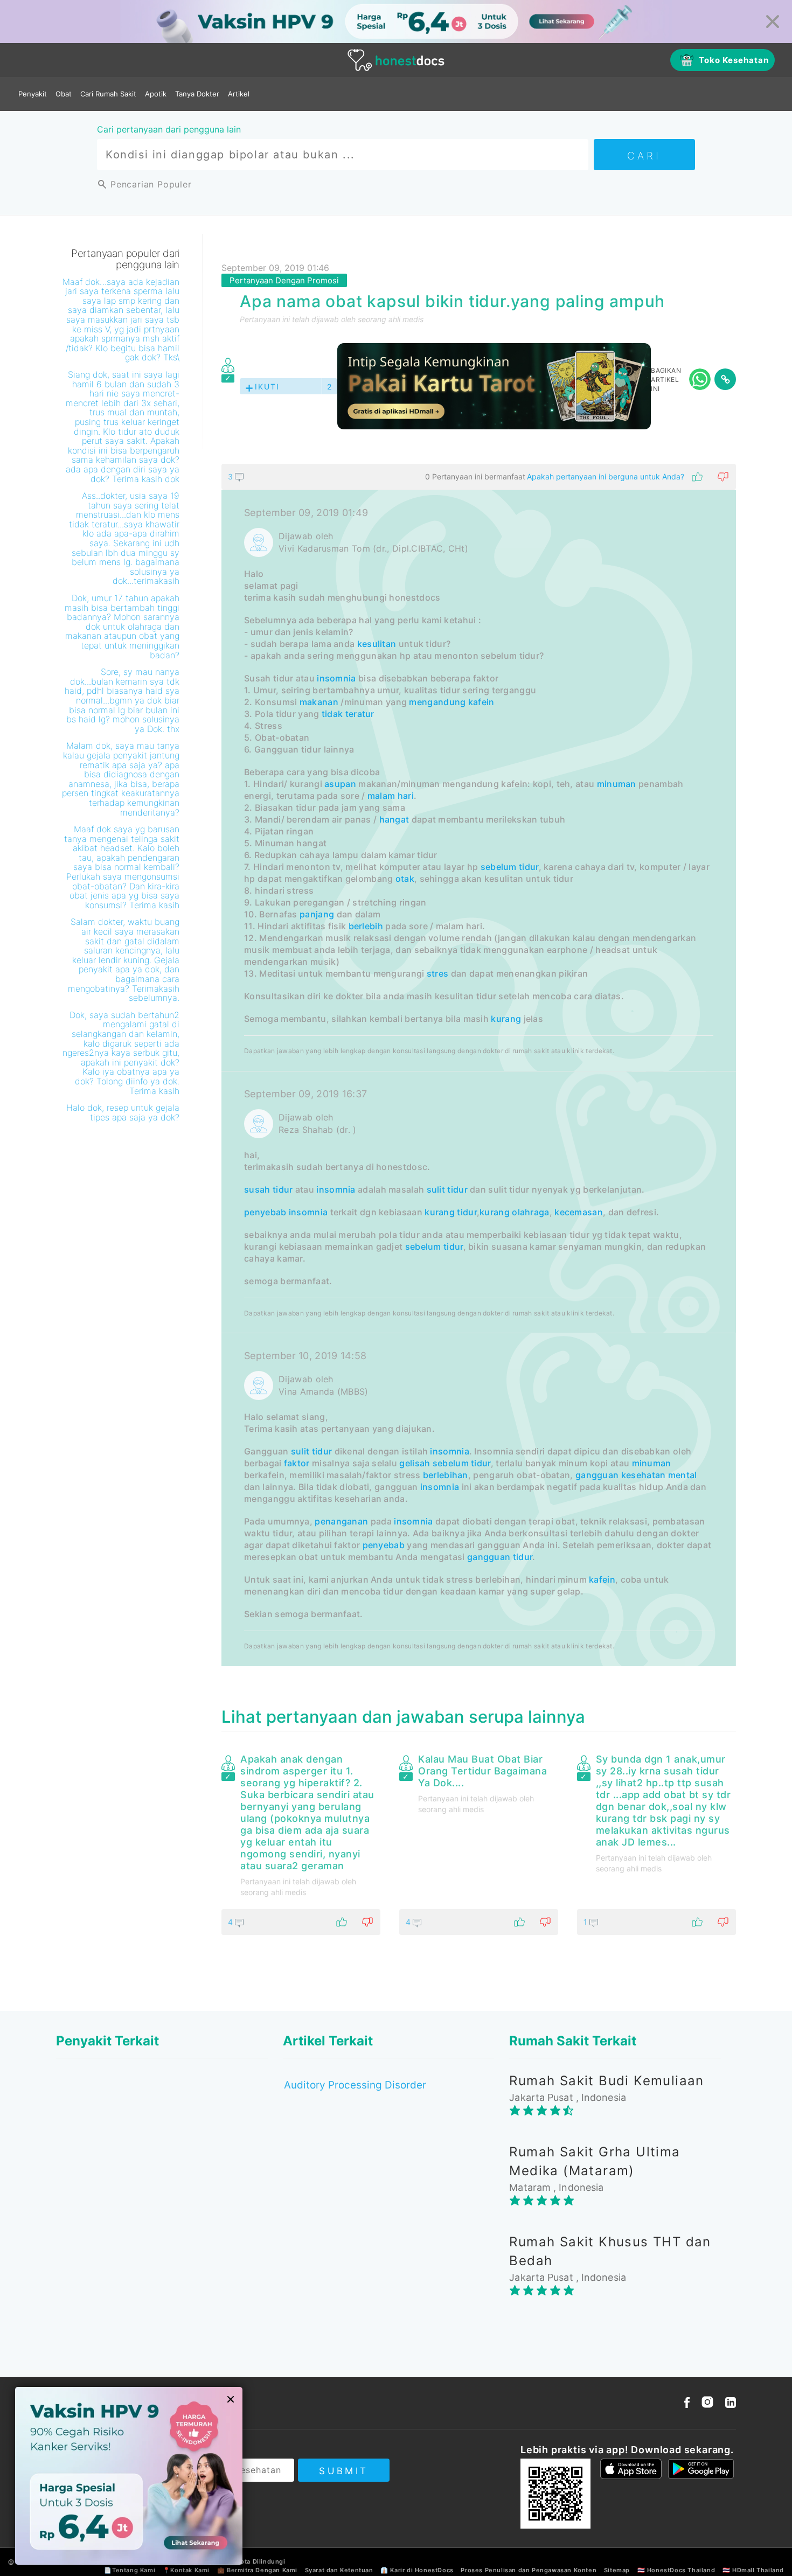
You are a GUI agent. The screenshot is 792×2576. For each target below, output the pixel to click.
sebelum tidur (510, 867)
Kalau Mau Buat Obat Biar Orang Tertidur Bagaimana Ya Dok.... (482, 1771)
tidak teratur (348, 714)
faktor (297, 1463)
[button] (479, 477)
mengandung (437, 702)
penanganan (341, 1521)
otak (405, 879)
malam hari (391, 796)
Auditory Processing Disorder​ (355, 2085)
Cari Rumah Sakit (108, 94)
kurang (506, 1019)
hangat (394, 819)
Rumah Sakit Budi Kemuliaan (606, 2081)
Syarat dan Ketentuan (339, 2570)
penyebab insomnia (286, 1212)
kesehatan (644, 1475)
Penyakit (33, 94)
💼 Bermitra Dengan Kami (257, 2570)
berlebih (366, 926)
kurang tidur (451, 1212)
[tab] (479, 1065)
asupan (340, 784)
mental (683, 1475)
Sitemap (617, 2570)
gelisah (415, 1463)
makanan (319, 702)
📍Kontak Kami (186, 2570)
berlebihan (446, 1475)
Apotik (156, 94)
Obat (64, 94)
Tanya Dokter (197, 94)
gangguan (597, 1475)
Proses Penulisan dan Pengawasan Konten (529, 2570)
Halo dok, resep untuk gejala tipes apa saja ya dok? (123, 1112)
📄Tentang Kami (130, 2570)
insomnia (336, 678)
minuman (617, 784)
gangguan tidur (500, 1557)
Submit (343, 2471)
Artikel (239, 94)
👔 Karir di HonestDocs (417, 2570)
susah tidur (268, 1189)
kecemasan (579, 1212)
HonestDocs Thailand (681, 2570)
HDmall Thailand (758, 2570)
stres (438, 973)
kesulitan (377, 644)
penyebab (384, 1545)
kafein (481, 702)
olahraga (530, 1212)
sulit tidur (447, 1189)
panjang (317, 914)
